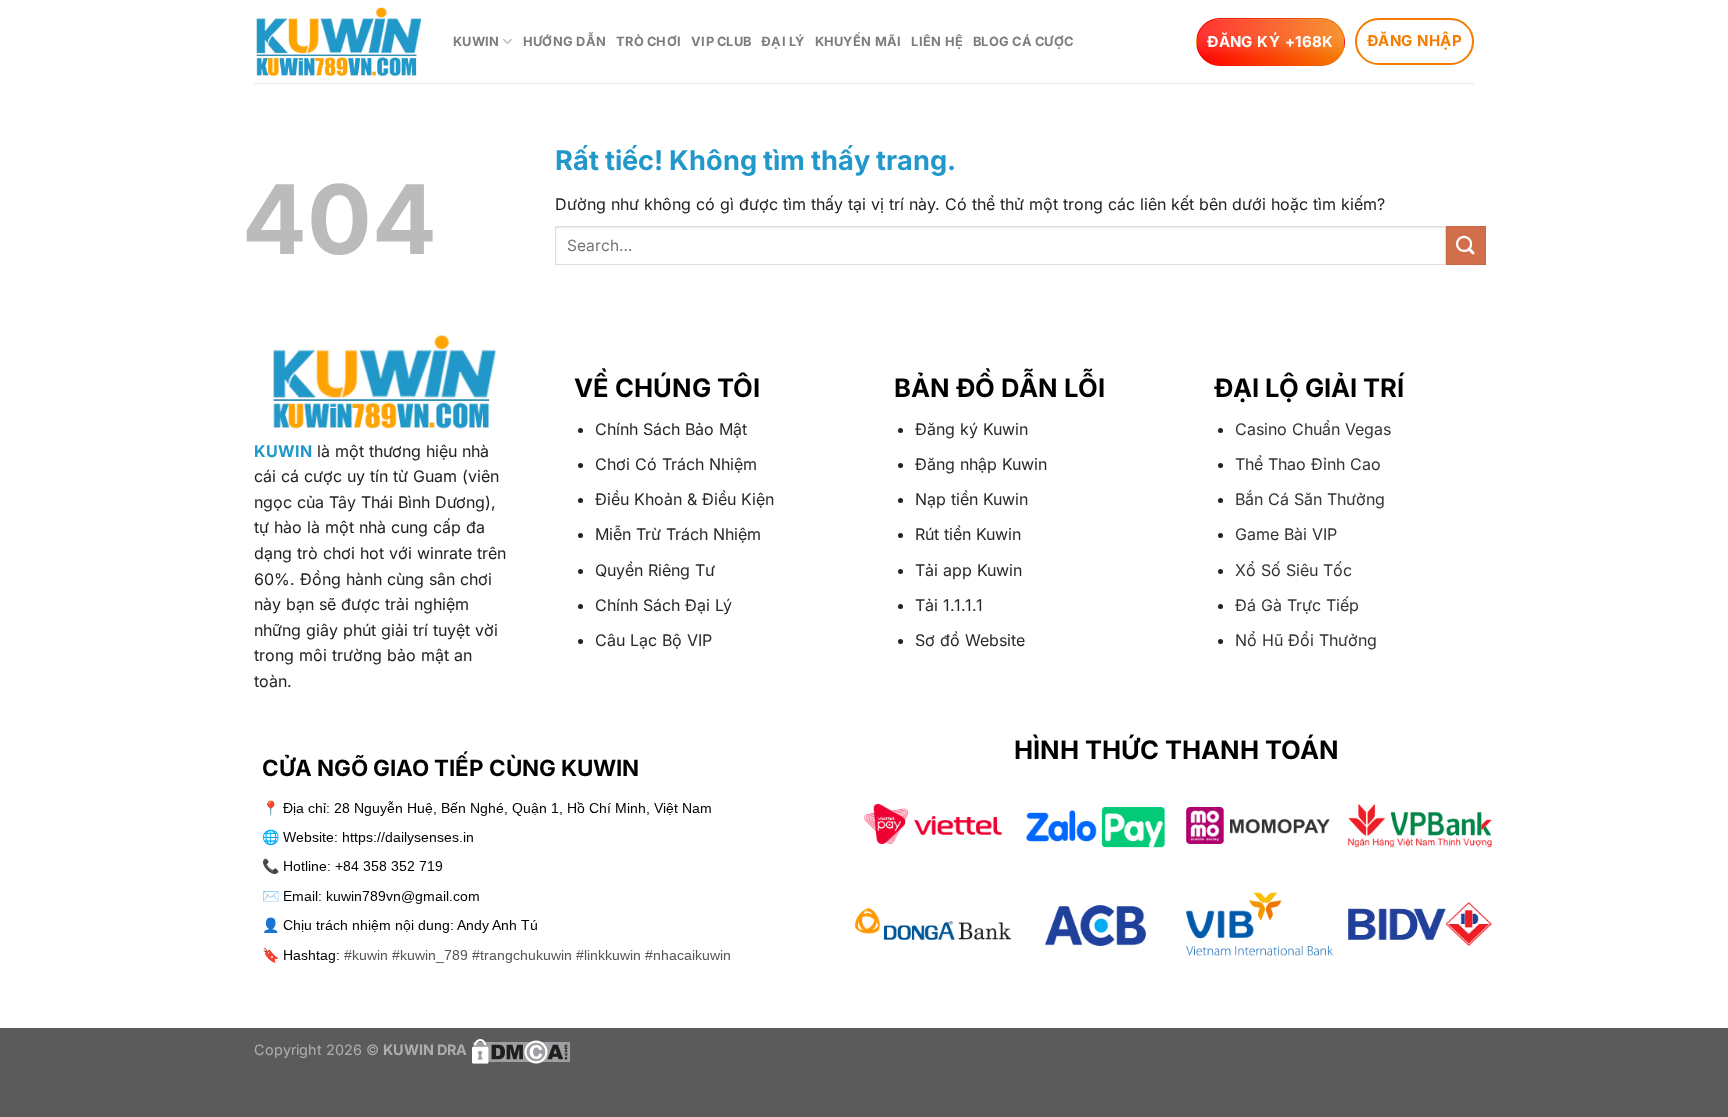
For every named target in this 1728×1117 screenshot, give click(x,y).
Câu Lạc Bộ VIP (653, 640)
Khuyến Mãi (858, 41)
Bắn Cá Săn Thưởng (1310, 499)
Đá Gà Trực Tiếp (1297, 605)
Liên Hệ (937, 41)
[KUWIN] (338, 41)
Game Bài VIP (1286, 534)
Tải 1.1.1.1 (949, 605)
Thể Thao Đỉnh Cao (1308, 464)
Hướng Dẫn (564, 41)
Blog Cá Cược (1023, 41)
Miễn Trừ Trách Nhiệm (678, 534)
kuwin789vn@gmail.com (403, 896)
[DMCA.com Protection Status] (519, 1049)
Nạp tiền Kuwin (971, 499)
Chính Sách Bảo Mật (671, 429)
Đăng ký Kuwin (971, 429)
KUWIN (476, 41)
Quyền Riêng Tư (655, 570)
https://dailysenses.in (408, 837)
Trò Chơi (648, 41)
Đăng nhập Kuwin (981, 464)
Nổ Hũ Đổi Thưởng (1306, 640)
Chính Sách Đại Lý (663, 605)
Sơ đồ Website (970, 640)
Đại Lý (783, 41)
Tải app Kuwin (968, 570)
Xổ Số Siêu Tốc (1293, 570)
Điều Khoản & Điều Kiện (684, 499)
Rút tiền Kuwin (968, 534)
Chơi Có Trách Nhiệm (676, 464)
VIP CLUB (721, 41)
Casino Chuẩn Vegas (1313, 429)
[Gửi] (1466, 245)
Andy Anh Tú (497, 925)
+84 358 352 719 (389, 866)
